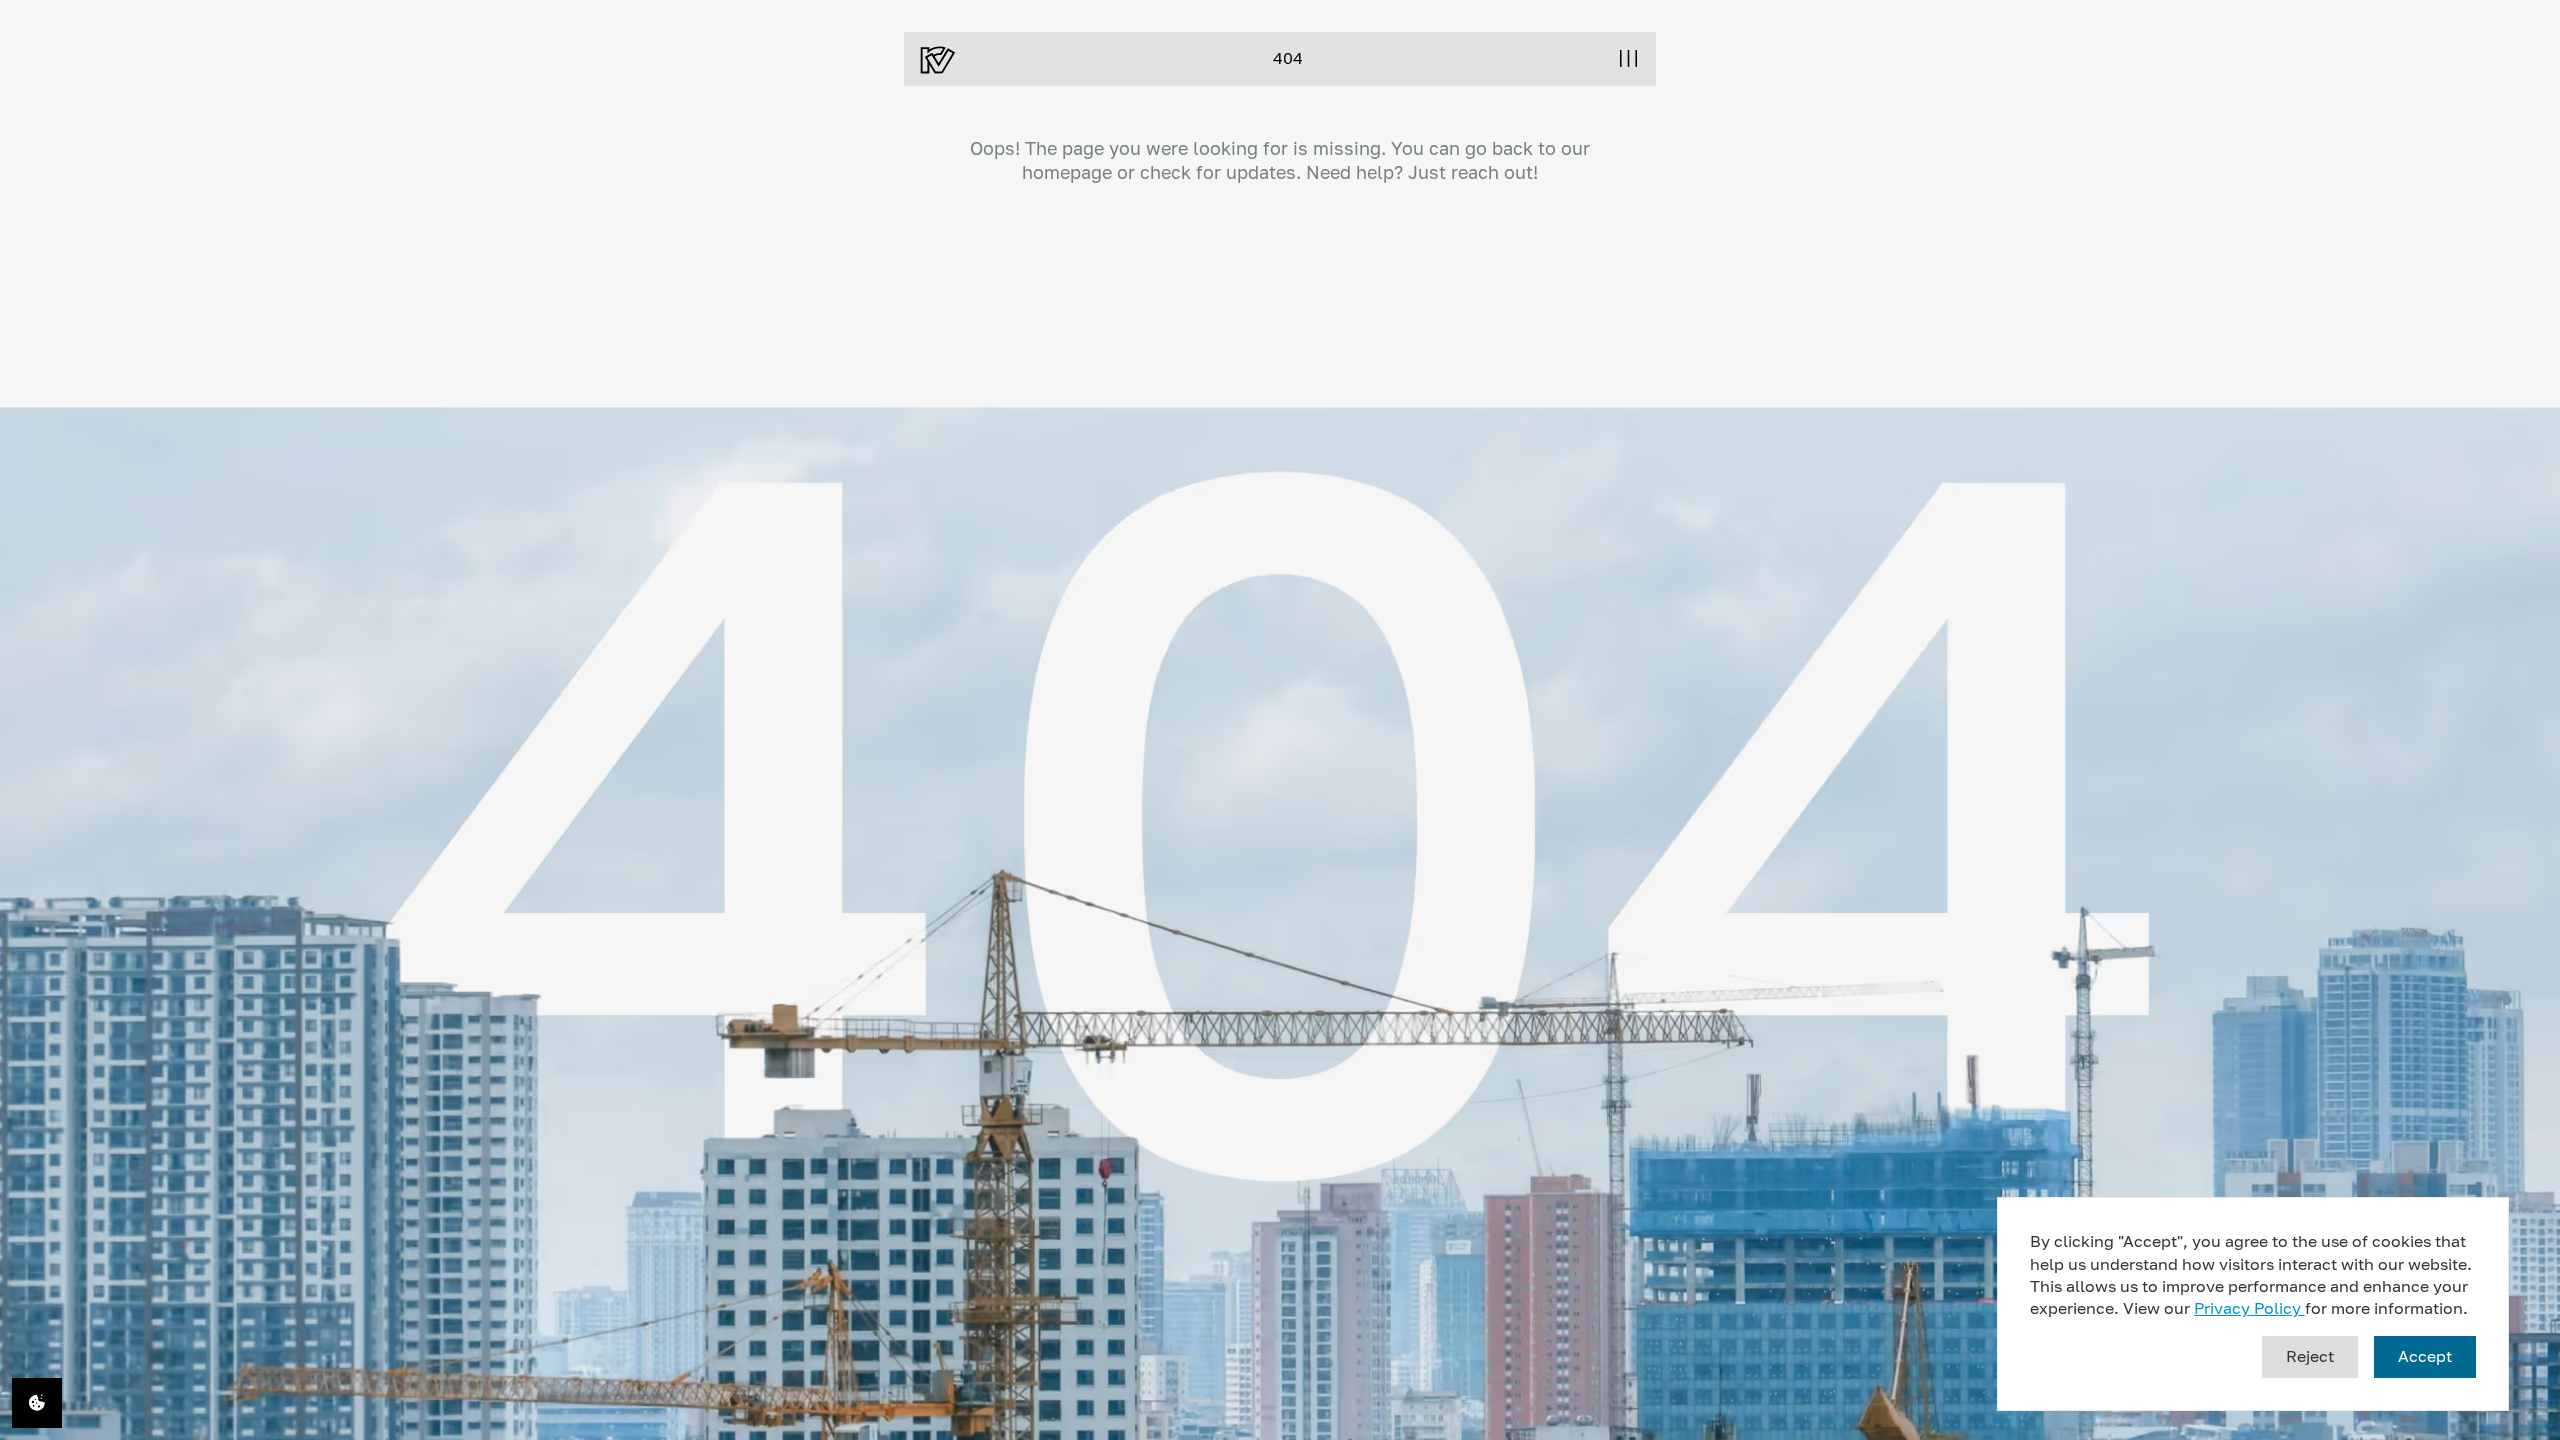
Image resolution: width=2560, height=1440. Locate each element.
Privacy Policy (2249, 1308)
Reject (2310, 1356)
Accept (2425, 1356)
